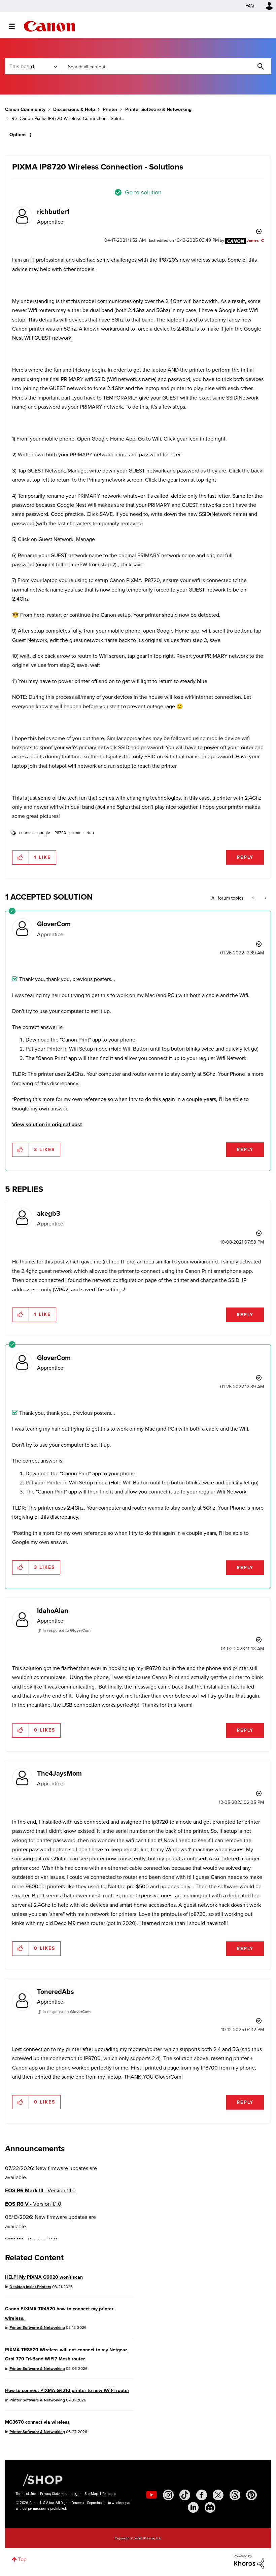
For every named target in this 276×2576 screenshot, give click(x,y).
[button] (232, 1233)
